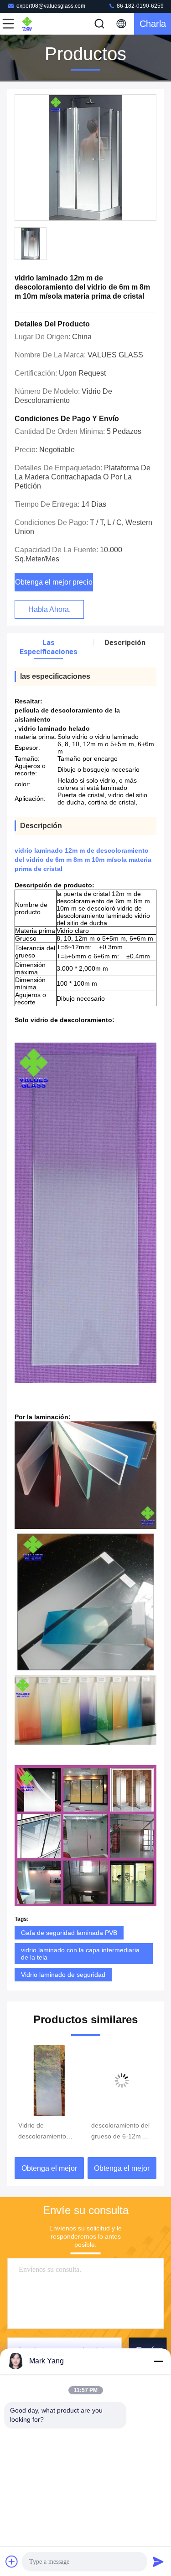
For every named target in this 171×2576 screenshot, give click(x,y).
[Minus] (158, 2361)
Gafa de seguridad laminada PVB (69, 1933)
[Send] (158, 2561)
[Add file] (12, 2561)
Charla (153, 24)
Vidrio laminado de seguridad (63, 1975)
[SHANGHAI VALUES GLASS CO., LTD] (38, 24)
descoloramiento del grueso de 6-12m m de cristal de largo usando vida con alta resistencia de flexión (50, 2132)
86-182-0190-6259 (140, 6)
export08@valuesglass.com (51, 6)
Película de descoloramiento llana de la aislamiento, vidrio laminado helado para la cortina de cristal (118, 2132)
